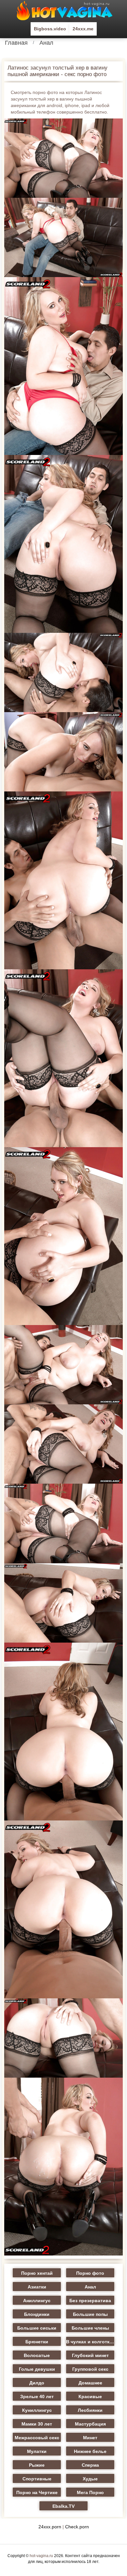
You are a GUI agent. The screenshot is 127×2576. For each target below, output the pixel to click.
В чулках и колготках (90, 2342)
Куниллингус (37, 2410)
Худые (90, 2479)
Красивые (90, 2396)
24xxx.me (83, 29)
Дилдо (37, 2383)
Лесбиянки (90, 2410)
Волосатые (37, 2355)
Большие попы (90, 2314)
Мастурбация (90, 2424)
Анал (46, 43)
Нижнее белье (90, 2451)
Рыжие (37, 2465)
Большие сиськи (37, 2328)
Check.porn (77, 2527)
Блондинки (37, 2314)
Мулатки (37, 2451)
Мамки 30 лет (37, 2424)
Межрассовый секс (37, 2438)
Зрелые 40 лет (37, 2396)
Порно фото (90, 2273)
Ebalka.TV (63, 2506)
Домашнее (90, 2383)
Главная (16, 43)
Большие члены (90, 2328)
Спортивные (37, 2479)
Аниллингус (37, 2301)
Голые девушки (37, 2369)
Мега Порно (90, 2492)
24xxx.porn (50, 2527)
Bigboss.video (50, 29)
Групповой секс (90, 2369)
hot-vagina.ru (41, 2556)
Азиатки (37, 2287)
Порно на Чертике (37, 2492)
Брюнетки (37, 2342)
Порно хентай (37, 2273)
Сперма (90, 2465)
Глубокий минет (90, 2355)
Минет (90, 2438)
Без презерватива (90, 2301)
